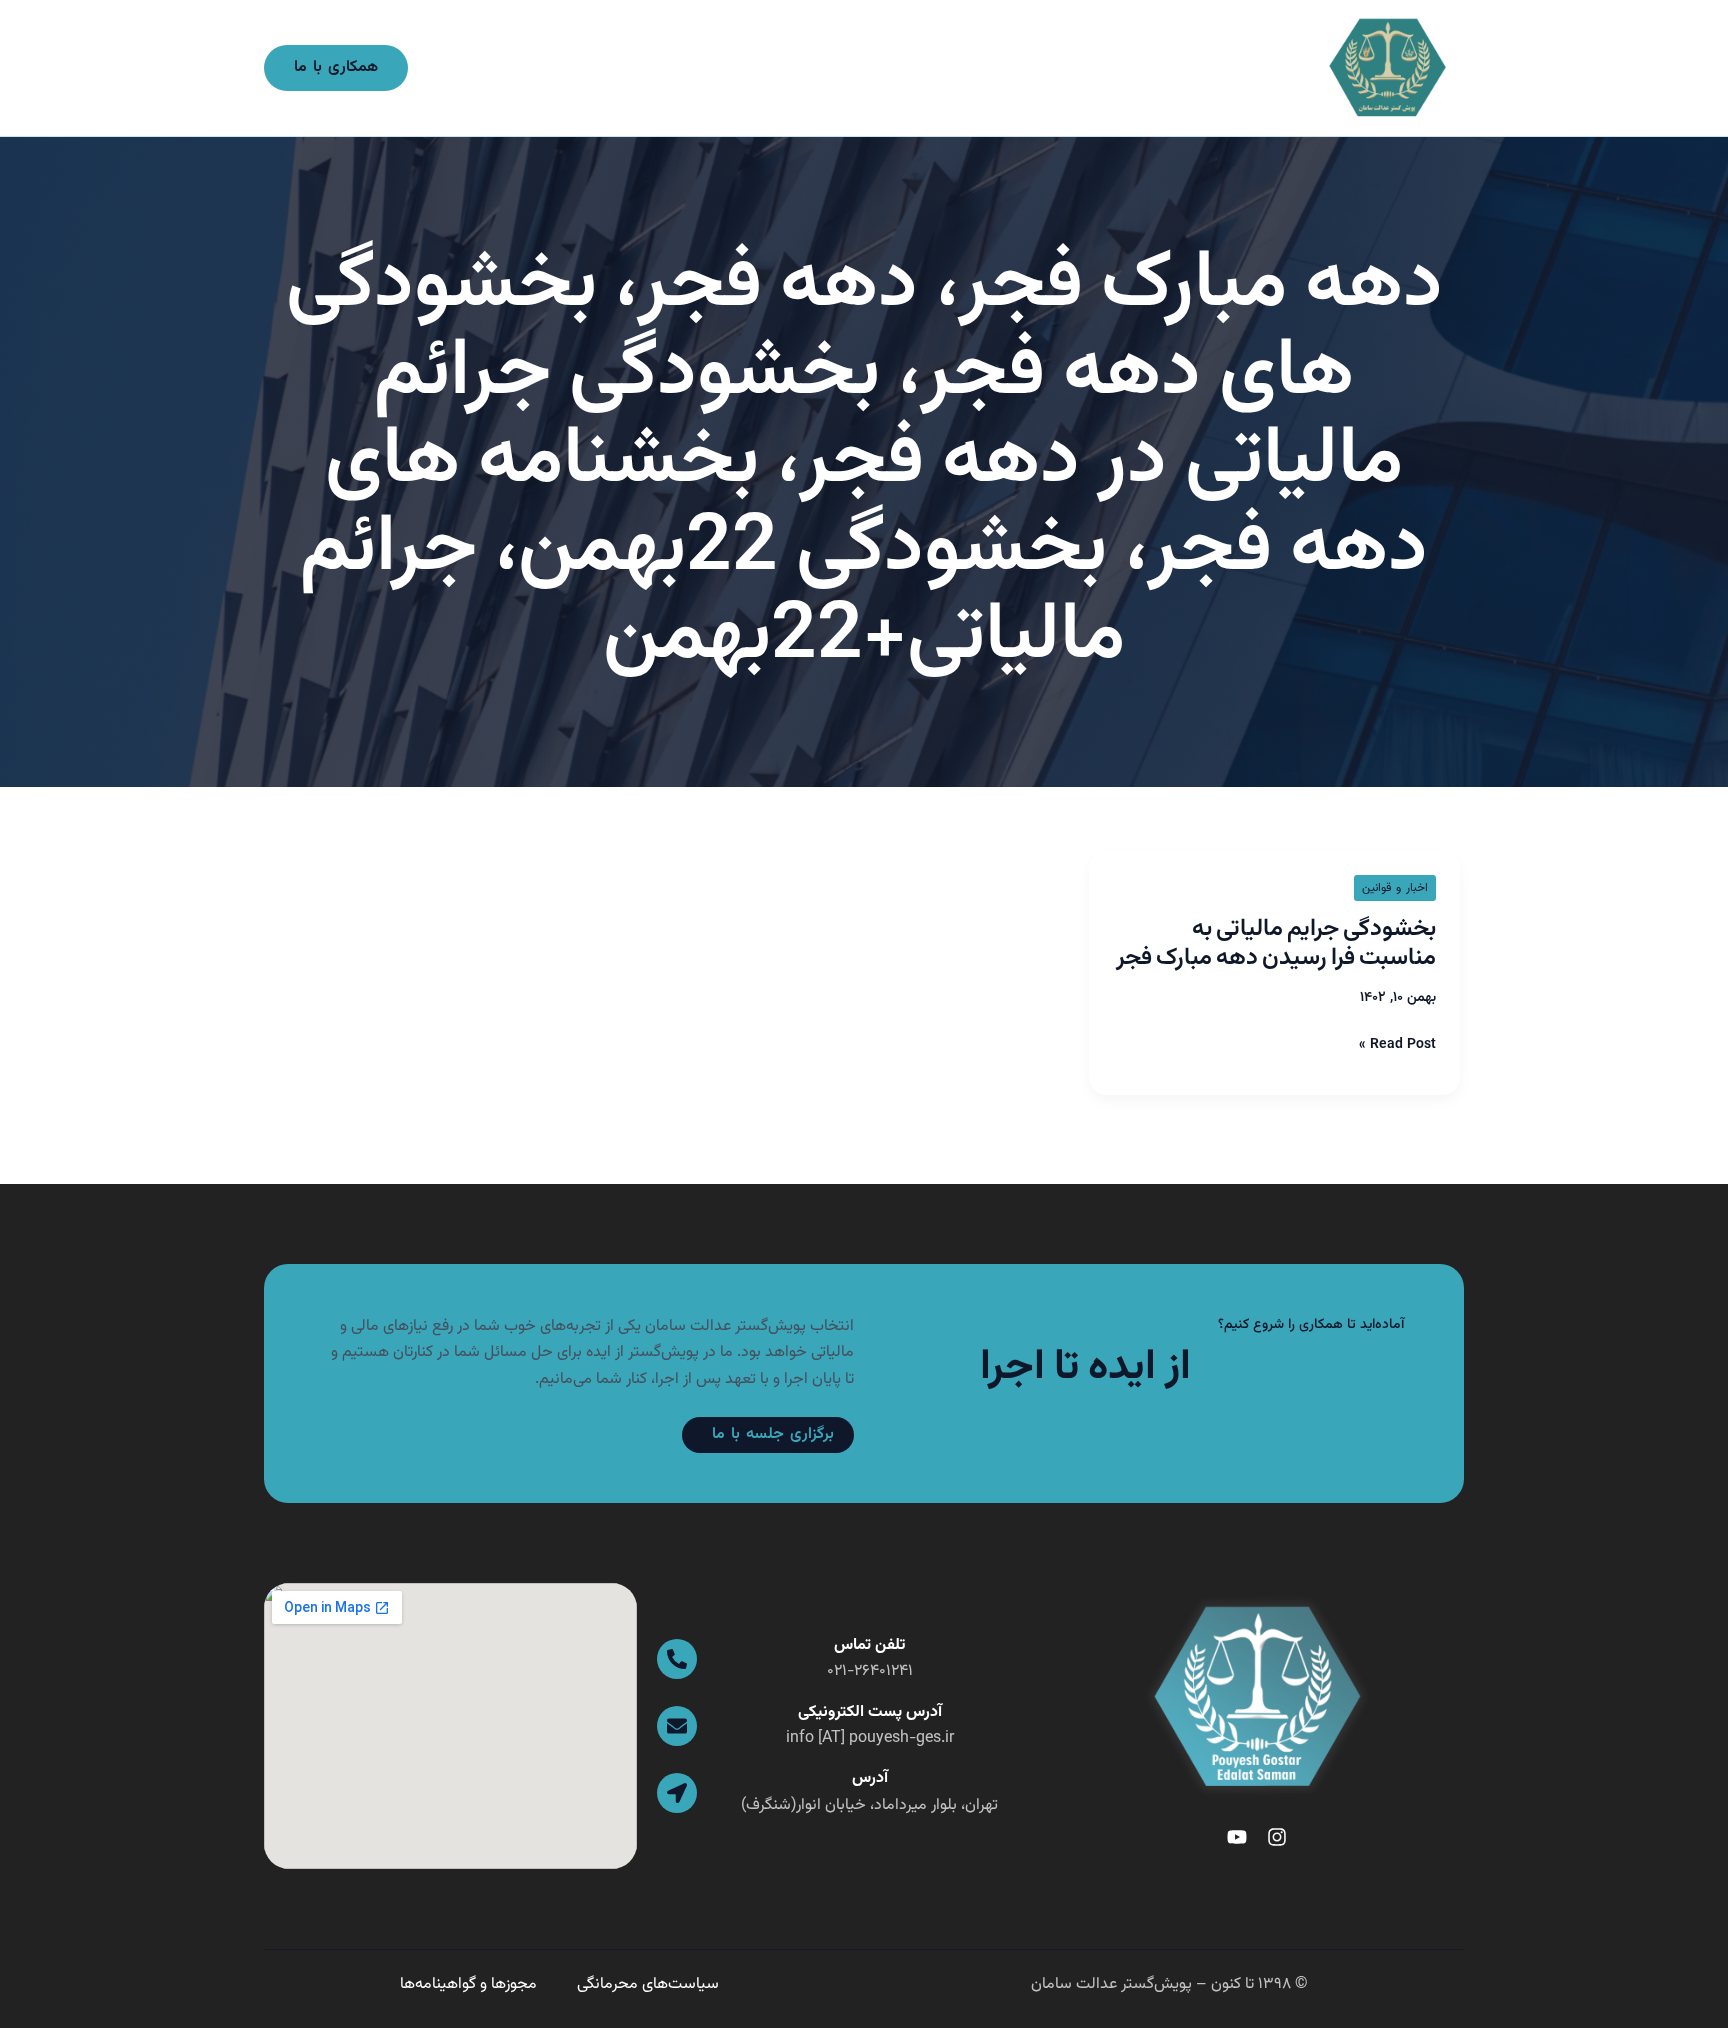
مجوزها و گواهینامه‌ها (468, 1984)
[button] (336, 68)
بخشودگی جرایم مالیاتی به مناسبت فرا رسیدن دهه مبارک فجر (1276, 944)
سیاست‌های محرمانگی (648, 1984)
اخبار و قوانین (1395, 888)
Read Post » (1397, 1045)
